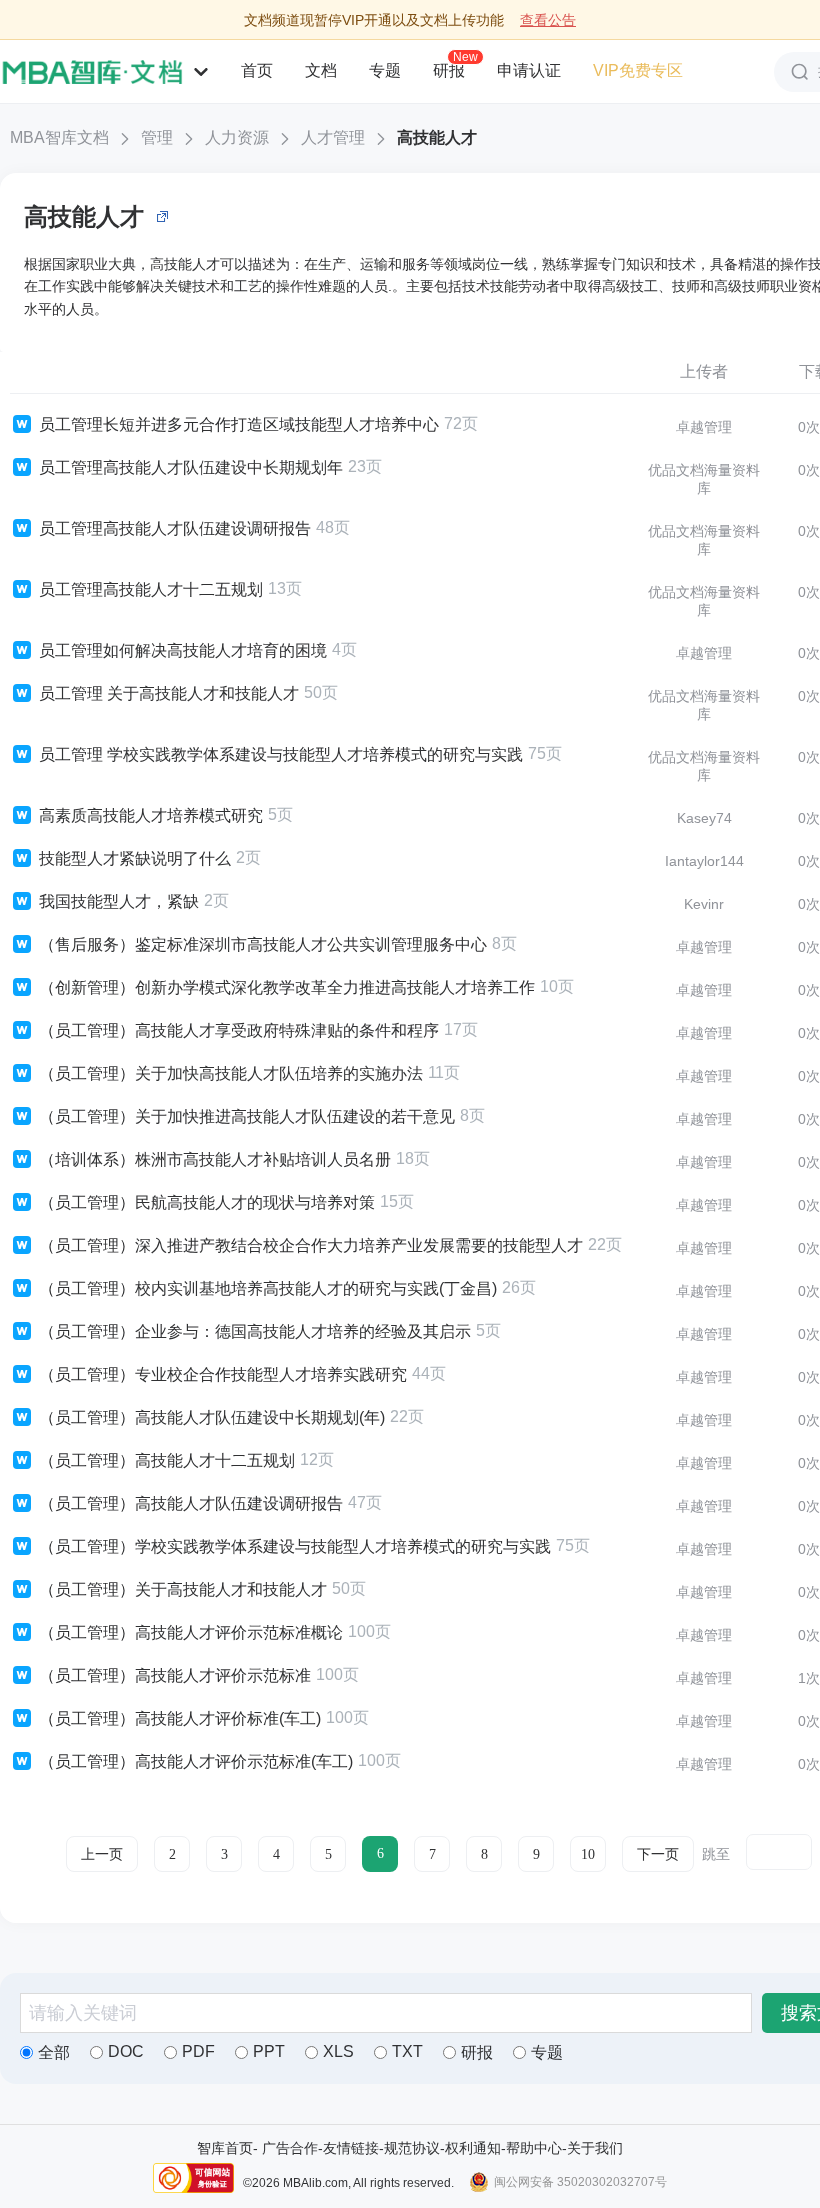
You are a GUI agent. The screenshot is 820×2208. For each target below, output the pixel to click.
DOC (126, 2051)
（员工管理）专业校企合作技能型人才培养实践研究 (223, 1374)
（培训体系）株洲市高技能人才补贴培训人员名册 (215, 1159)
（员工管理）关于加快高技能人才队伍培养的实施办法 (231, 1073)
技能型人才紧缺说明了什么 (135, 858)
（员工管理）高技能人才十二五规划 (167, 1460)
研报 (449, 70)
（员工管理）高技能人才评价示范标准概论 (191, 1632)
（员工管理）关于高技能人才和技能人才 (183, 1589)
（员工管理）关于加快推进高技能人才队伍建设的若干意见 (247, 1116)
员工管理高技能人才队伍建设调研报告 (175, 528)
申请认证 (529, 70)
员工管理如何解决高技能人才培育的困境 (183, 650)
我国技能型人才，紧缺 (119, 901)
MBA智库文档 (59, 137)
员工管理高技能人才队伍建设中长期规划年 (191, 467)
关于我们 (595, 2148)
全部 (54, 2052)
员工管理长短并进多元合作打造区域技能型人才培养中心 (239, 424)
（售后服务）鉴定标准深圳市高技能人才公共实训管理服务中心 (263, 944)
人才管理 (333, 137)
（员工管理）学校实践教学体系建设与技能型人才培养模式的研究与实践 (295, 1546)
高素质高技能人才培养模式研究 (151, 815)
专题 (385, 70)
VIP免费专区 (638, 70)
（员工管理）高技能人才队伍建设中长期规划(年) (212, 1417)
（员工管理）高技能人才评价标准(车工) (180, 1718)
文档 (321, 70)
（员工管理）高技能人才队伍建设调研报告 (191, 1503)
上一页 (102, 1854)
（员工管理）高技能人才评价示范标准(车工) (196, 1761)
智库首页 (225, 2148)
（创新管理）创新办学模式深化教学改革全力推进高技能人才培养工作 (287, 987)
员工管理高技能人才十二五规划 (151, 589)
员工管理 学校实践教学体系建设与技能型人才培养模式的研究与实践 (281, 754)
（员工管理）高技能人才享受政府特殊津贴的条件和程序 (239, 1030)
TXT (407, 2051)
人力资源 (237, 137)
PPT (269, 2051)
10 (588, 1854)
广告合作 (290, 2148)
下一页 (658, 1854)
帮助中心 (534, 2148)
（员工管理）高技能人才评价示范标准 (175, 1675)
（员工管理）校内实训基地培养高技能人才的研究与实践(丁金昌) (268, 1288)
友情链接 (351, 2148)
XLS (338, 2051)
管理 (157, 137)
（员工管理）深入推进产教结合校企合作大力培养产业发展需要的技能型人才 (311, 1245)
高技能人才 (437, 137)
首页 (257, 70)
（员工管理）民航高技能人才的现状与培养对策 (207, 1202)
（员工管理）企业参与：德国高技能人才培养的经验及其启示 (255, 1331)
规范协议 (412, 2148)
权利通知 (473, 2148)
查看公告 (548, 20)
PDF (198, 2051)
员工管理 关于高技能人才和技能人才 (169, 693)
